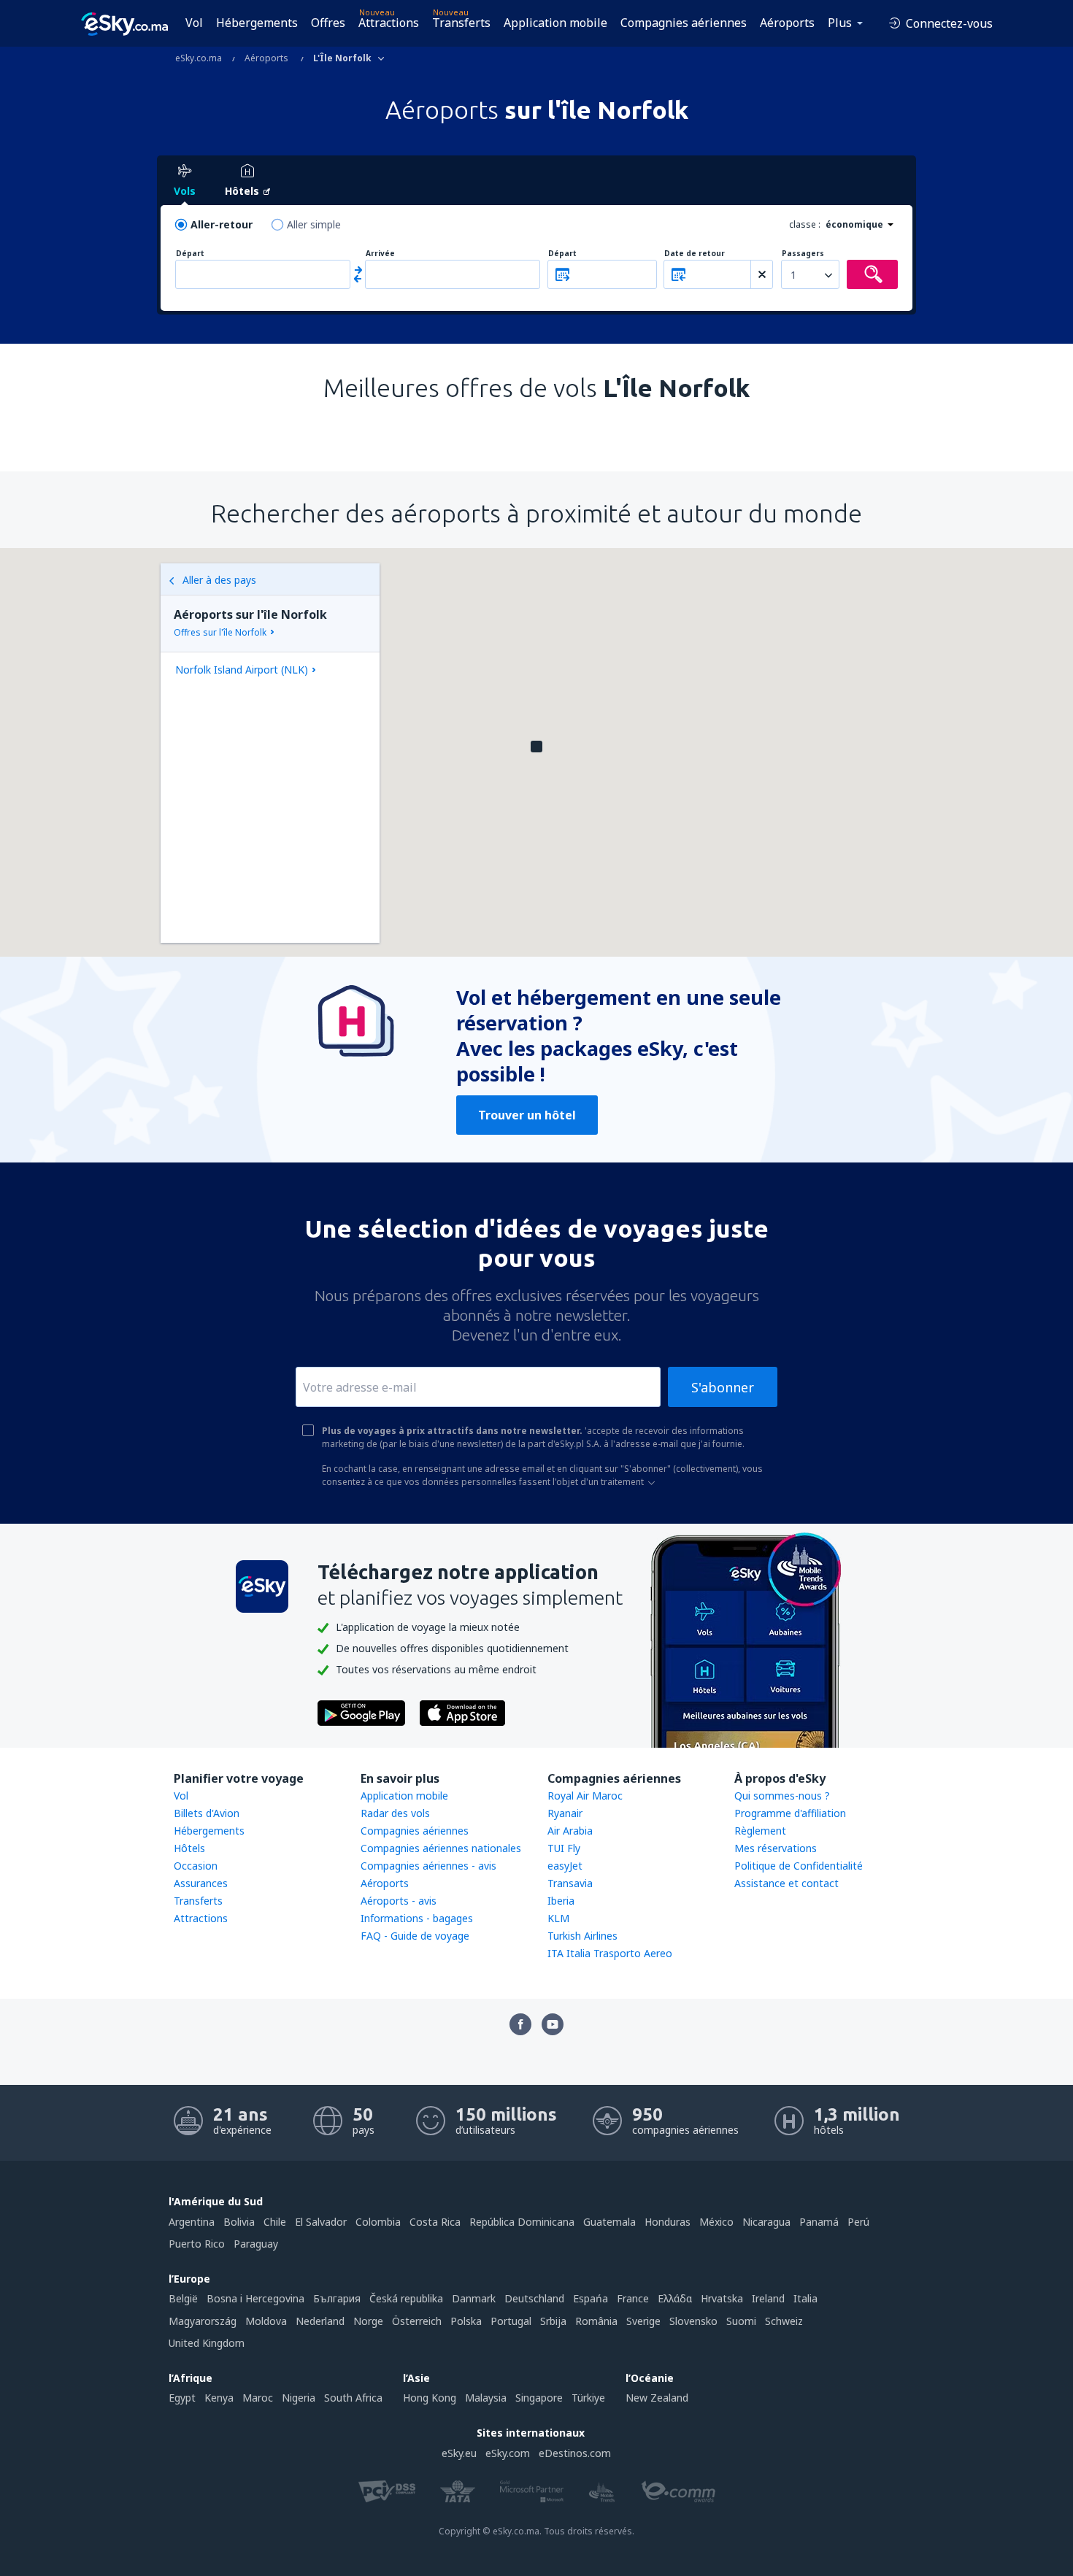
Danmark (474, 2298)
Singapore (539, 2398)
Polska (466, 2321)
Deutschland (534, 2298)
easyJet (565, 1866)
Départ (190, 254)
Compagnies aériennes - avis (428, 1866)
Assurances (201, 1883)
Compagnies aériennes (684, 23)
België (183, 2298)
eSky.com (508, 2453)
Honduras (668, 2222)
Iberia (561, 1901)
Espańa (591, 2298)
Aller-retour (222, 224)
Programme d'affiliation (790, 1813)
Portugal (511, 2321)
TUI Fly (564, 1848)
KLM (558, 1918)
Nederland (320, 2321)
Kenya (219, 2398)
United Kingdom (207, 2343)
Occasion (196, 1866)
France (633, 2298)
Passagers (803, 254)
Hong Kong (430, 2398)
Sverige (643, 2321)
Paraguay (256, 2244)
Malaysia (486, 2398)
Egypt (182, 2398)
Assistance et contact (787, 1883)
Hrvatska (722, 2298)
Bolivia (239, 2222)
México (716, 2222)
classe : (805, 224)
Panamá (819, 2222)
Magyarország (203, 2321)
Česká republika (406, 2298)
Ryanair (565, 1813)
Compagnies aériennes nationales (441, 1848)
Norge (368, 2321)
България (337, 2298)
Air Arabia (570, 1831)
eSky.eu (459, 2453)
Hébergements (257, 23)
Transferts (461, 23)
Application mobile (555, 23)
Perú (858, 2222)
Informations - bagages (417, 1918)
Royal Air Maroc (585, 1796)
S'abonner (723, 1387)
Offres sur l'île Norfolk (220, 632)
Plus (840, 23)
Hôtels (189, 1848)
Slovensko (693, 2321)
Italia (805, 2298)
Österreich (417, 2321)
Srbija (553, 2321)
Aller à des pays (219, 580)
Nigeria (299, 2398)
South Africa (353, 2398)
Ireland (768, 2298)
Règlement (760, 1831)
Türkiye (588, 2398)
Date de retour (695, 254)
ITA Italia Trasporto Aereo (610, 1953)
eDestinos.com (575, 2453)
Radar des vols (395, 1813)
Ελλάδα (675, 2298)
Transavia (570, 1883)
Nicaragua (766, 2222)
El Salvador (321, 2222)
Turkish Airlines (582, 1936)
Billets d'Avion (207, 1813)
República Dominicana (522, 2222)
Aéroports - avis (399, 1901)
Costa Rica (435, 2222)
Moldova (266, 2321)
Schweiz (784, 2321)
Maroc (258, 2398)
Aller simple (314, 224)
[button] (536, 747)
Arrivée (380, 254)
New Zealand (657, 2398)
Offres (328, 23)
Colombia (378, 2222)
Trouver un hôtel (527, 1115)
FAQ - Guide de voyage (415, 1936)
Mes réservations (776, 1848)
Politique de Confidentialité (799, 1866)
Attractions (389, 23)
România (596, 2321)
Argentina (192, 2222)
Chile (275, 2222)
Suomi (741, 2321)
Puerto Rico (197, 2244)
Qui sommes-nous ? (782, 1796)
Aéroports (787, 23)
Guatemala (609, 2222)
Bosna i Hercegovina (255, 2298)
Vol (194, 23)
